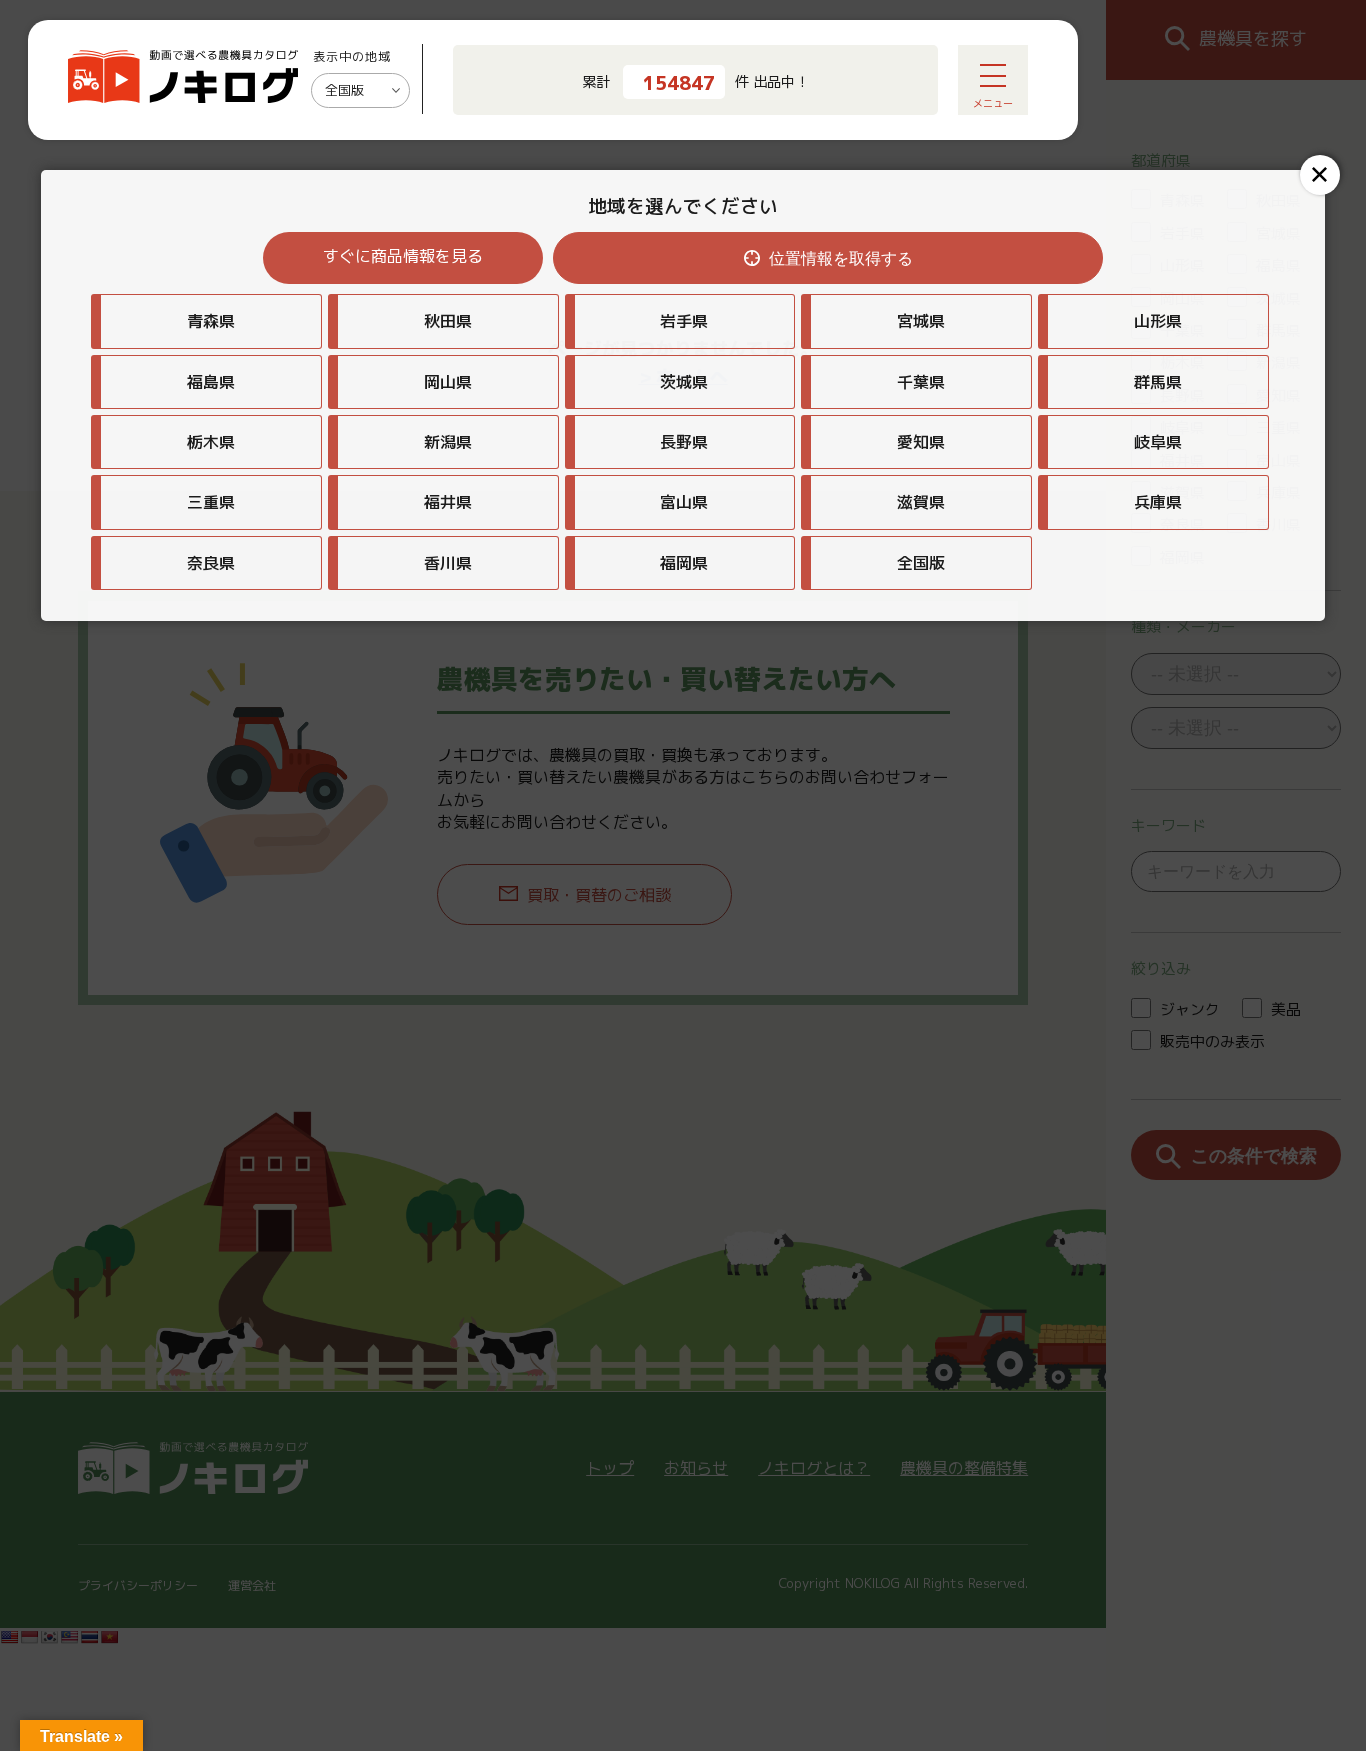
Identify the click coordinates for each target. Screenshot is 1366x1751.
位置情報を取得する (841, 258)
